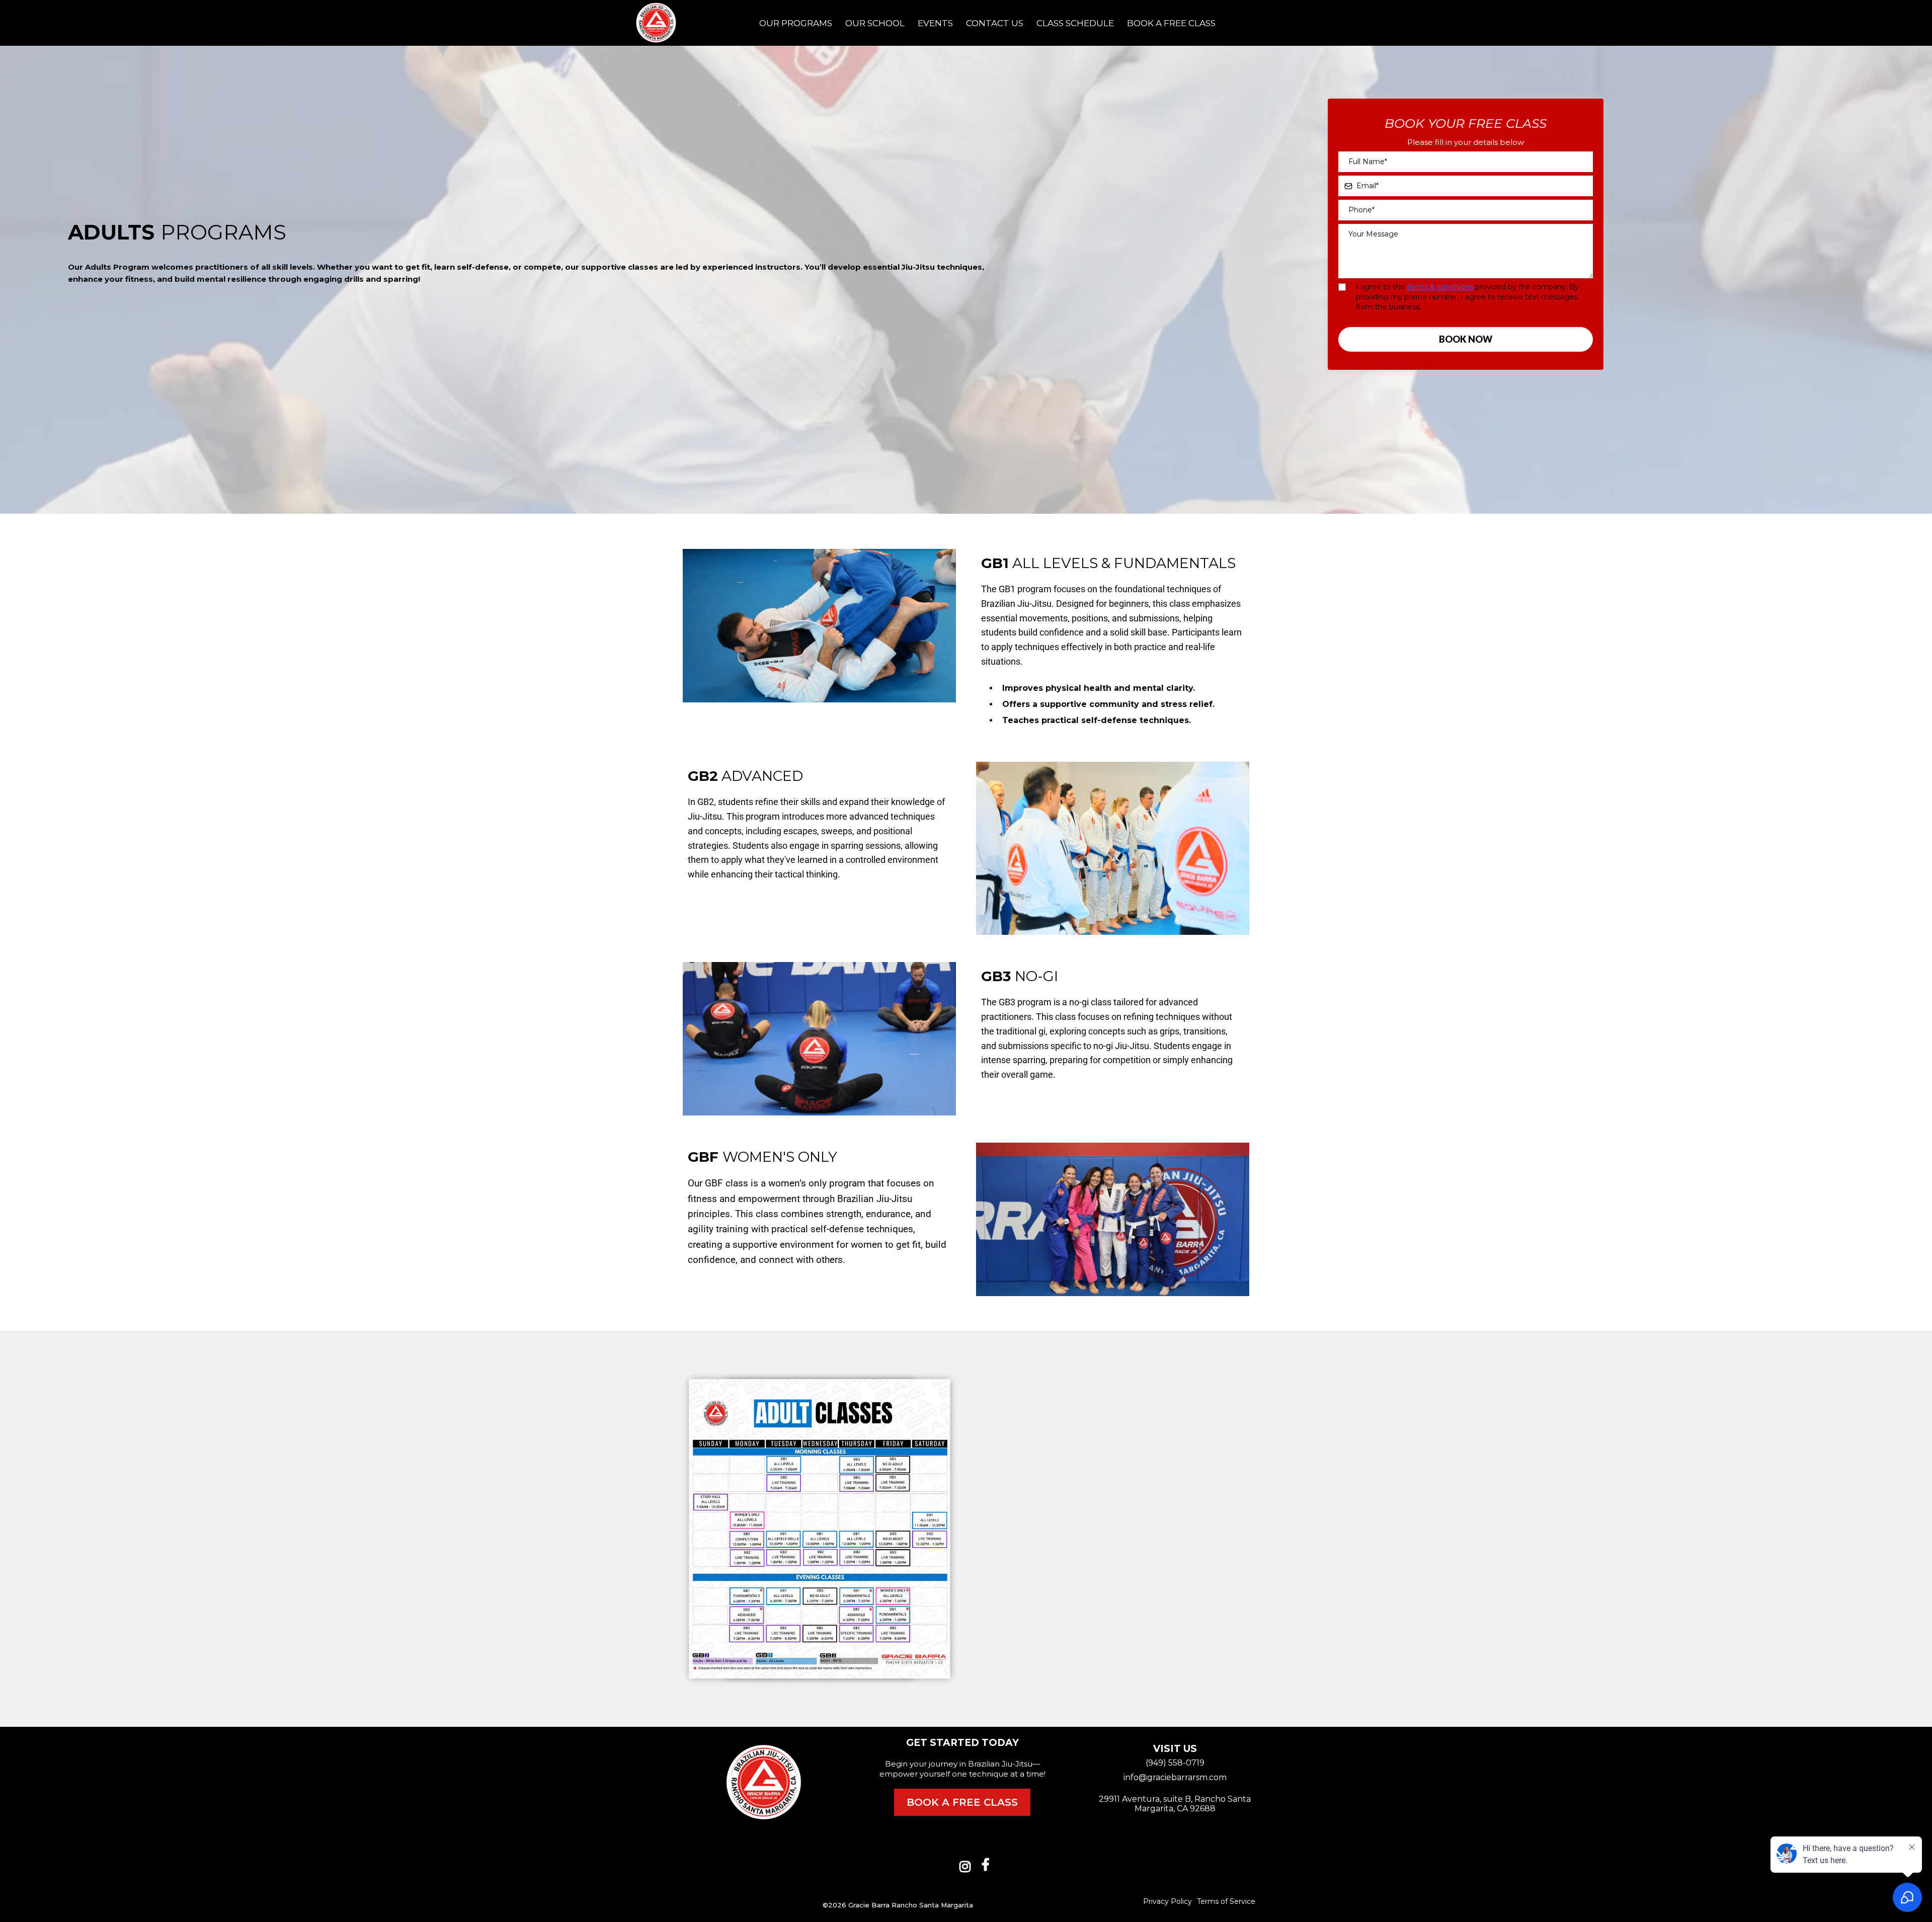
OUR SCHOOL (875, 23)
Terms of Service (1226, 1901)
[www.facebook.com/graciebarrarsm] (988, 1865)
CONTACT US (995, 23)
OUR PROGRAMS (796, 23)
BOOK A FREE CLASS (1171, 23)
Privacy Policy (1168, 1901)
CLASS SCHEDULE (1075, 23)
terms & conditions (1440, 287)
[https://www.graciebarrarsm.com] (656, 23)
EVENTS (935, 23)
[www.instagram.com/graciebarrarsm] (968, 1865)
